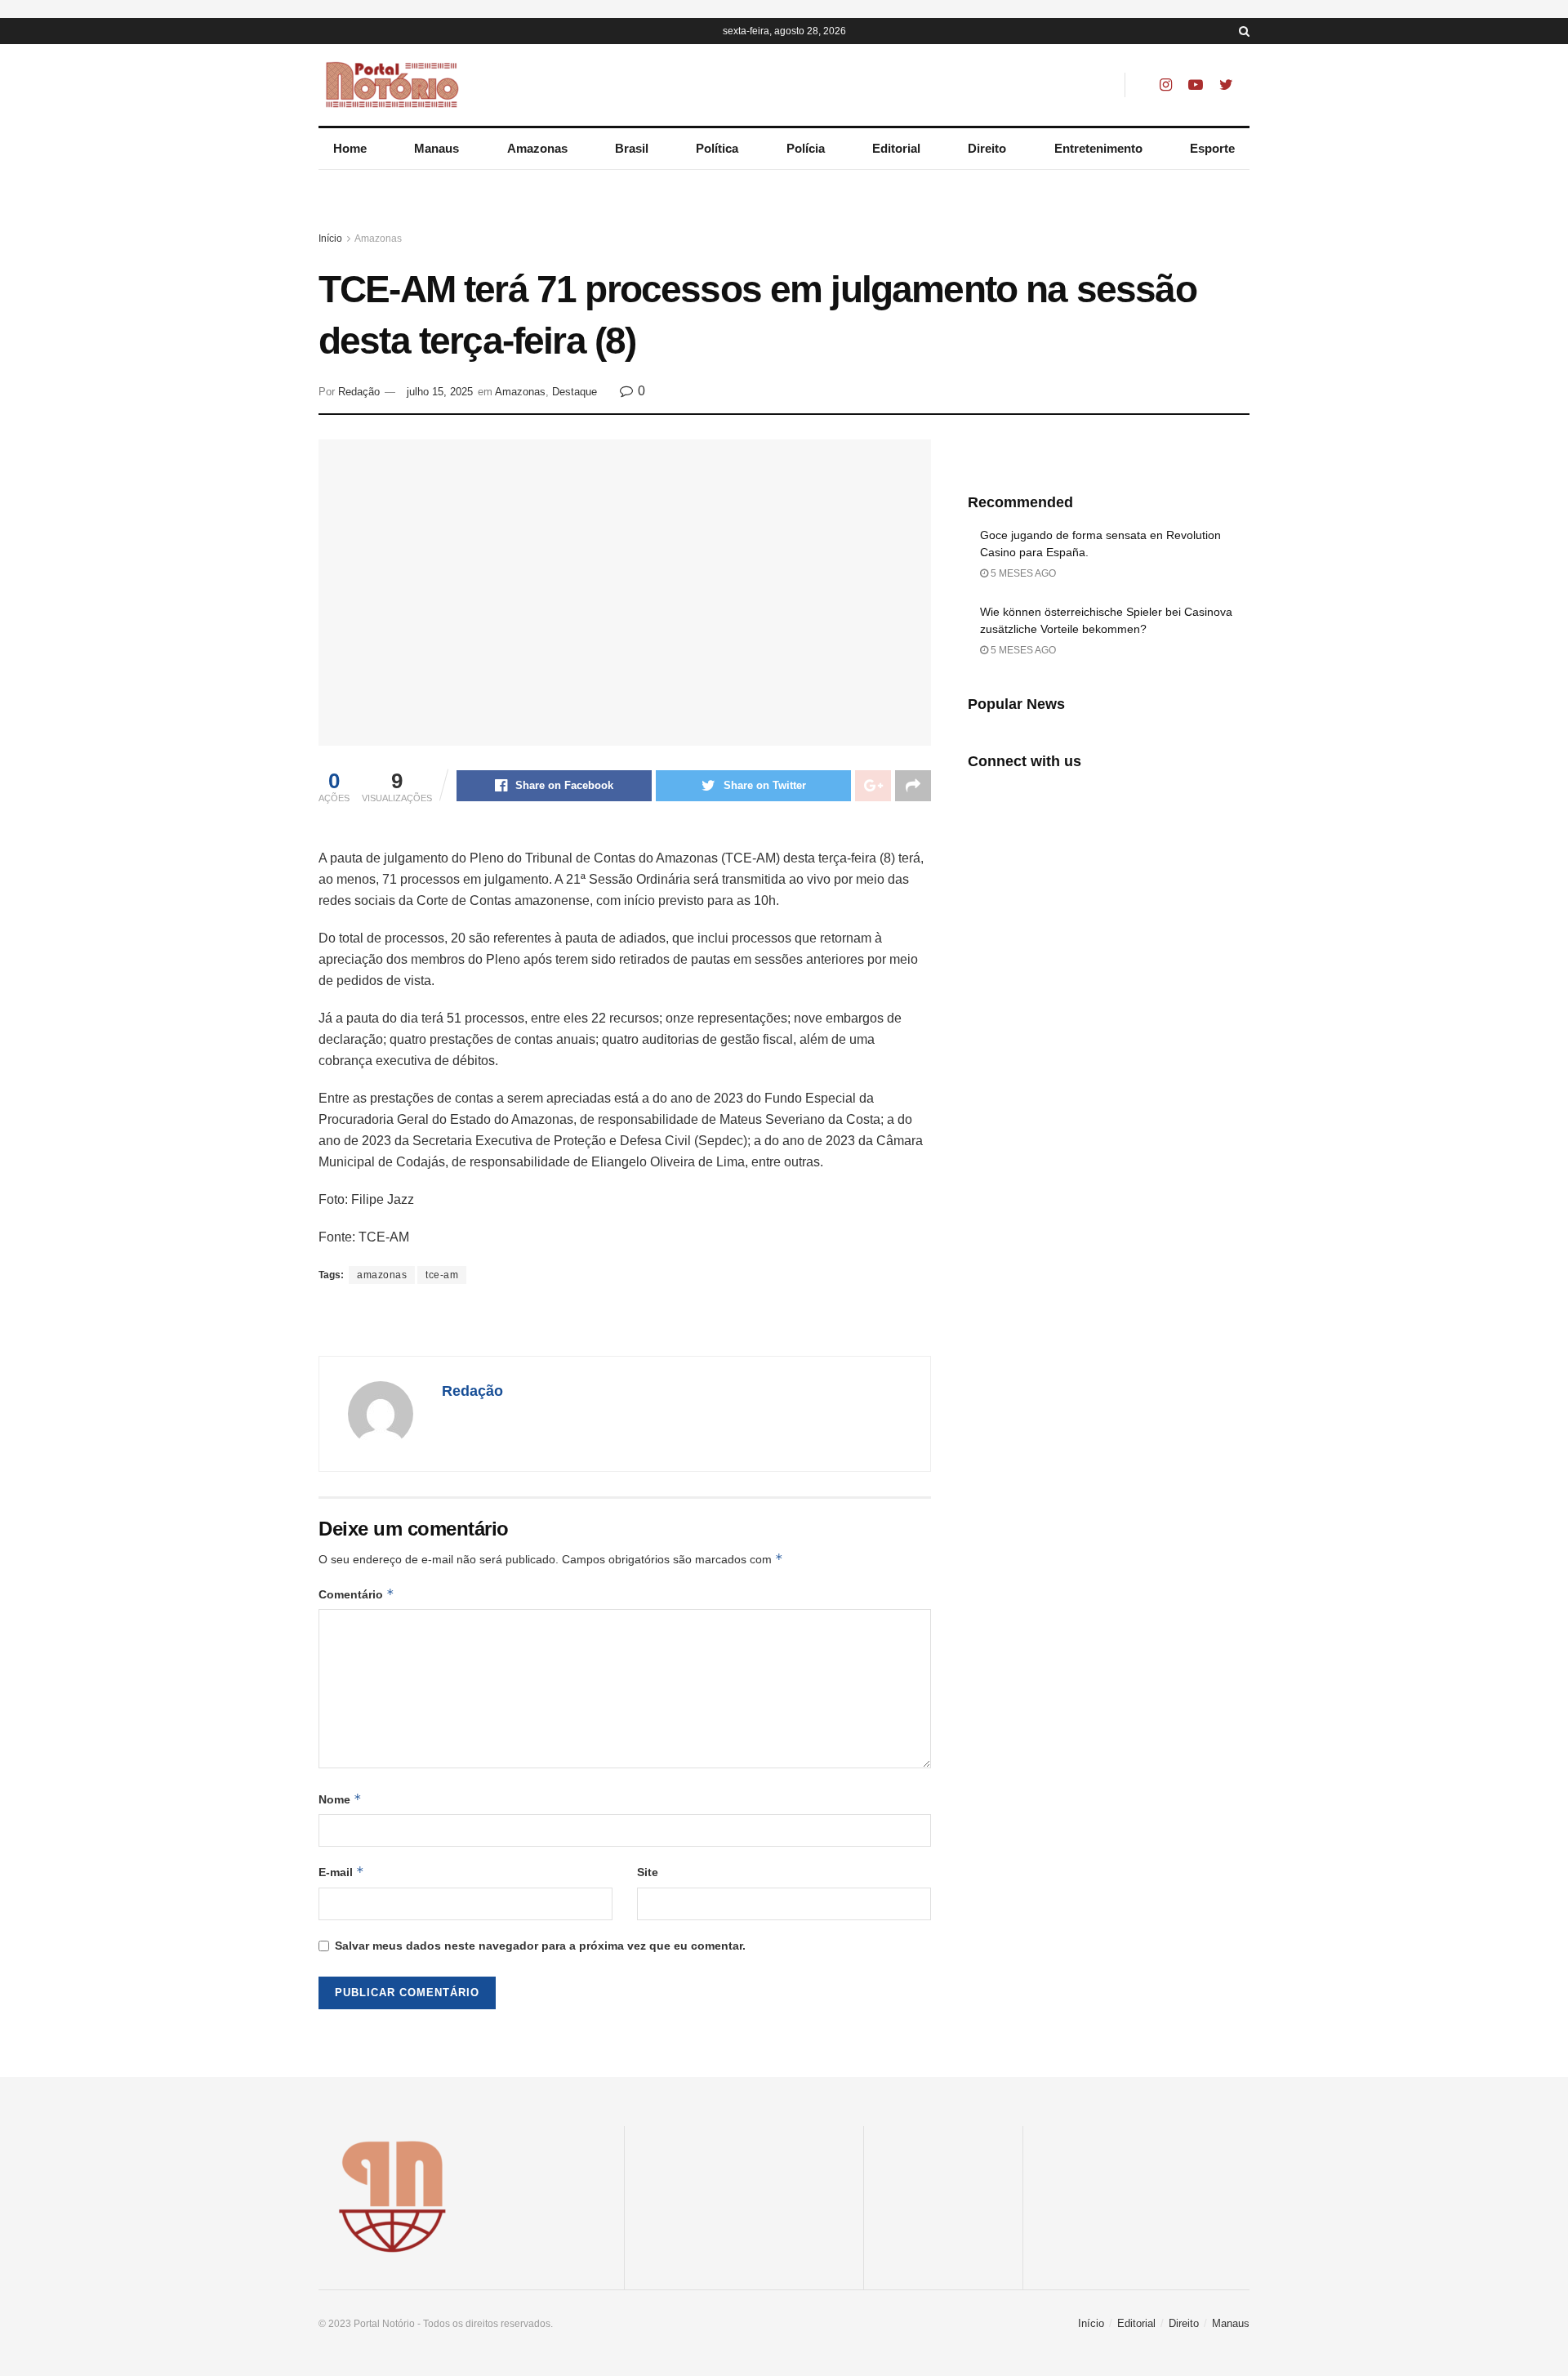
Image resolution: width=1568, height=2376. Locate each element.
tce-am (442, 1275)
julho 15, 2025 (440, 392)
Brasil (632, 148)
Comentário (356, 1594)
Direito (987, 148)
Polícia (806, 148)
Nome (340, 1799)
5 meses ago (1022, 573)
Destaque (575, 392)
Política (717, 148)
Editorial (896, 148)
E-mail (341, 1872)
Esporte (1212, 148)
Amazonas (537, 148)
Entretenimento (1098, 148)
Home (350, 148)
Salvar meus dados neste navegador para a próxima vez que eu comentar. (540, 1946)
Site (648, 1872)
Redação (359, 392)
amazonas (382, 1275)
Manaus (437, 148)
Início (330, 238)
